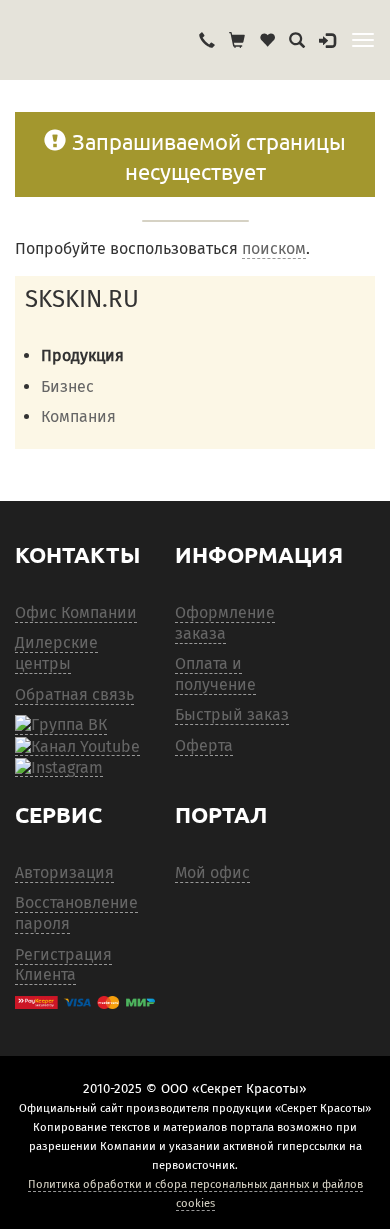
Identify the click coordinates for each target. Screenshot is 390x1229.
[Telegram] (59, 767)
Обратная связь (74, 694)
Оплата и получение (215, 674)
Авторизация (64, 872)
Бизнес (67, 386)
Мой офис (212, 872)
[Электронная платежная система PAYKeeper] (85, 1002)
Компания (78, 416)
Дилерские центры (56, 653)
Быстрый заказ (232, 714)
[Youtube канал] (77, 746)
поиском (274, 248)
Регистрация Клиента (63, 965)
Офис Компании (76, 612)
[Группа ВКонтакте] (61, 725)
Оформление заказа (225, 623)
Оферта (204, 745)
